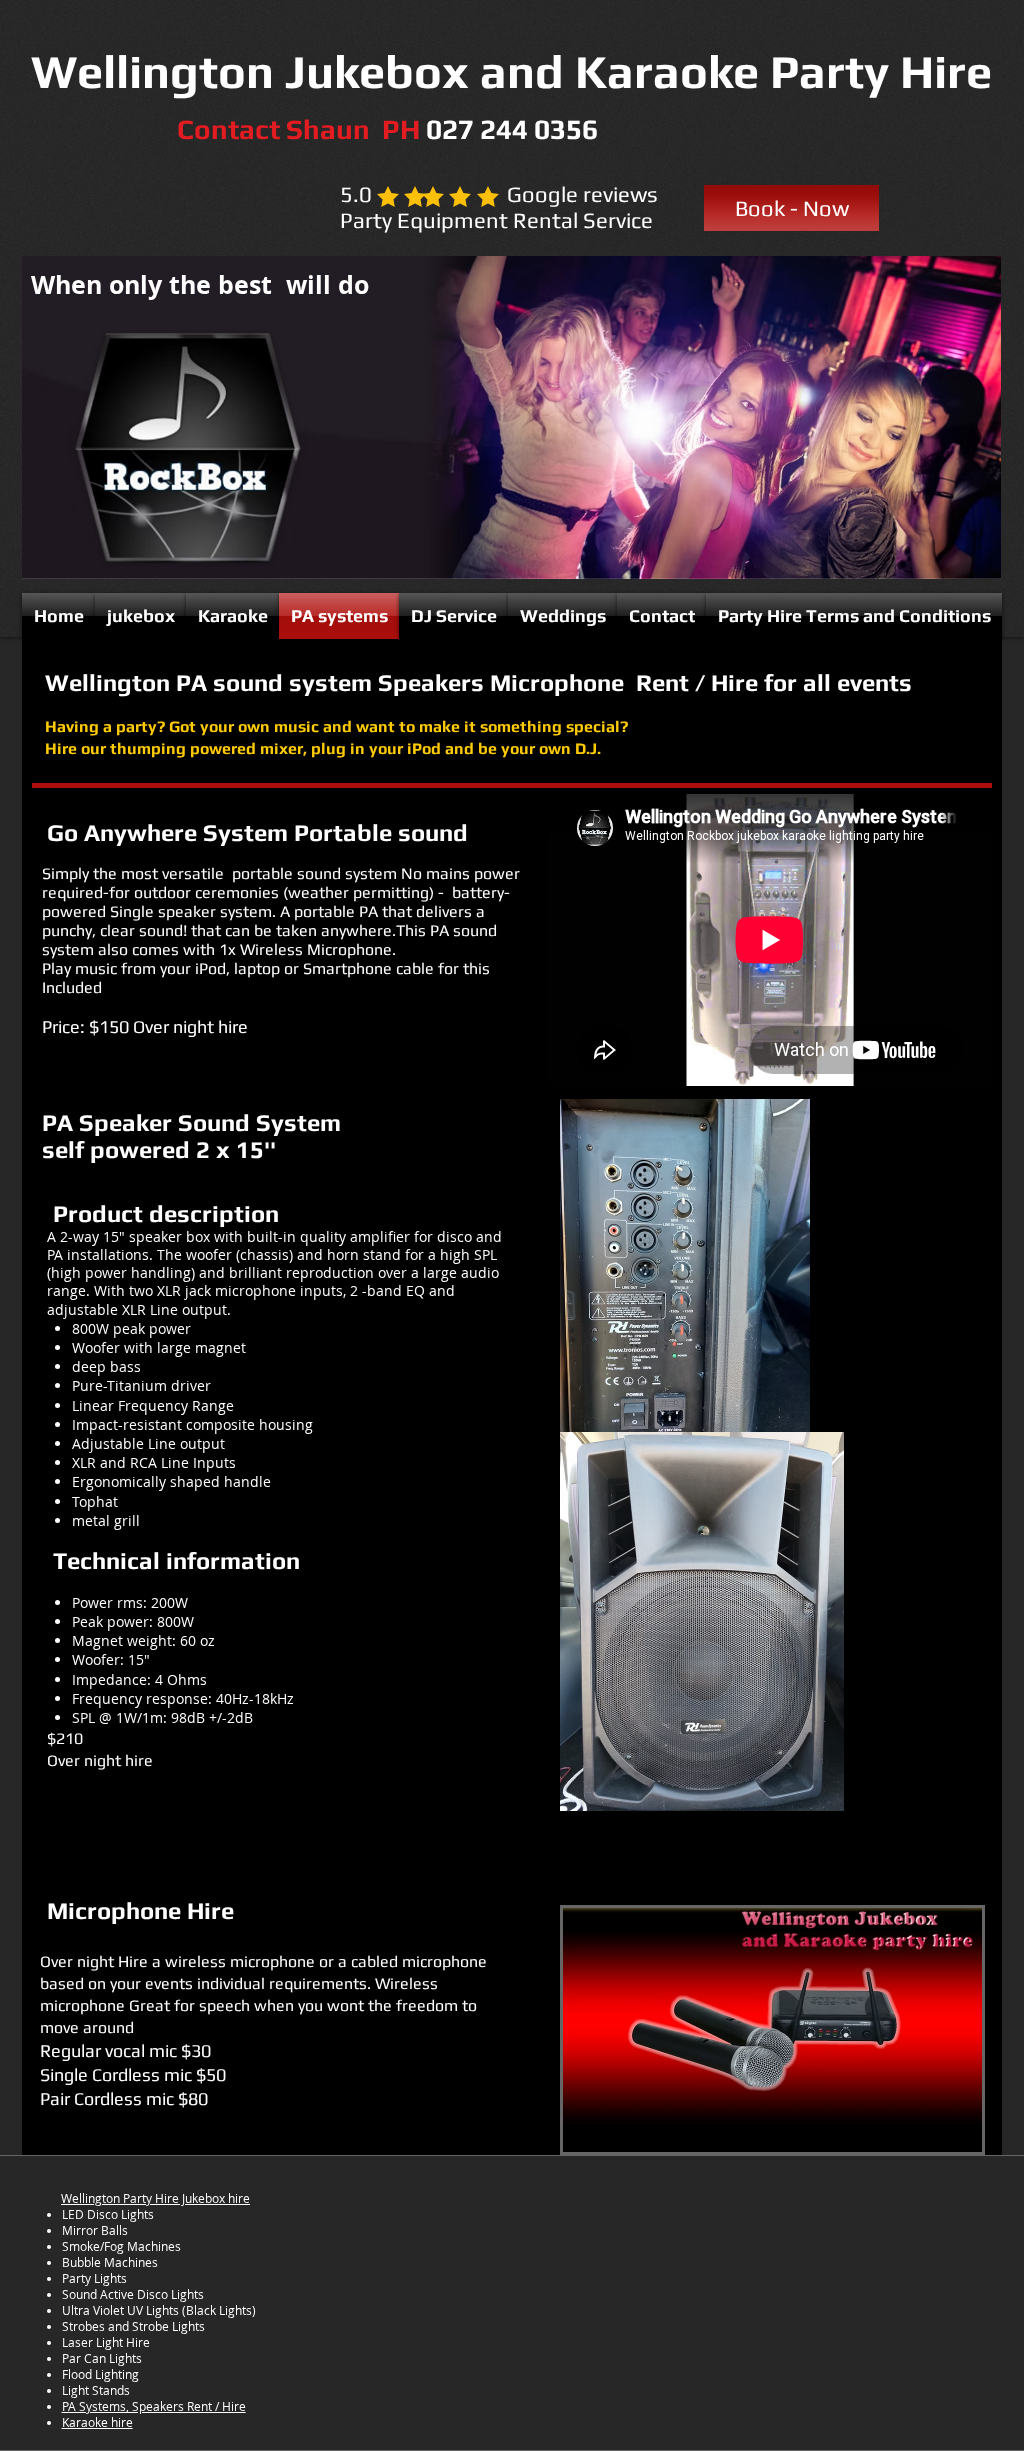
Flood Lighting (100, 2374)
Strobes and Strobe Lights (133, 2326)
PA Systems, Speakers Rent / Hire (154, 2406)
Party (78, 2278)
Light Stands (96, 2390)
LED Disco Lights (108, 2214)
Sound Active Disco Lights (133, 2294)
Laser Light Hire (106, 2342)
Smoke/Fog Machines (121, 2246)
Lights (110, 2278)
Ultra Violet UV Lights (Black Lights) (159, 2310)
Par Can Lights (102, 2358)
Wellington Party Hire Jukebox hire (155, 2198)
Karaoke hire (97, 2422)
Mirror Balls (95, 2230)
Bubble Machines (110, 2262)
